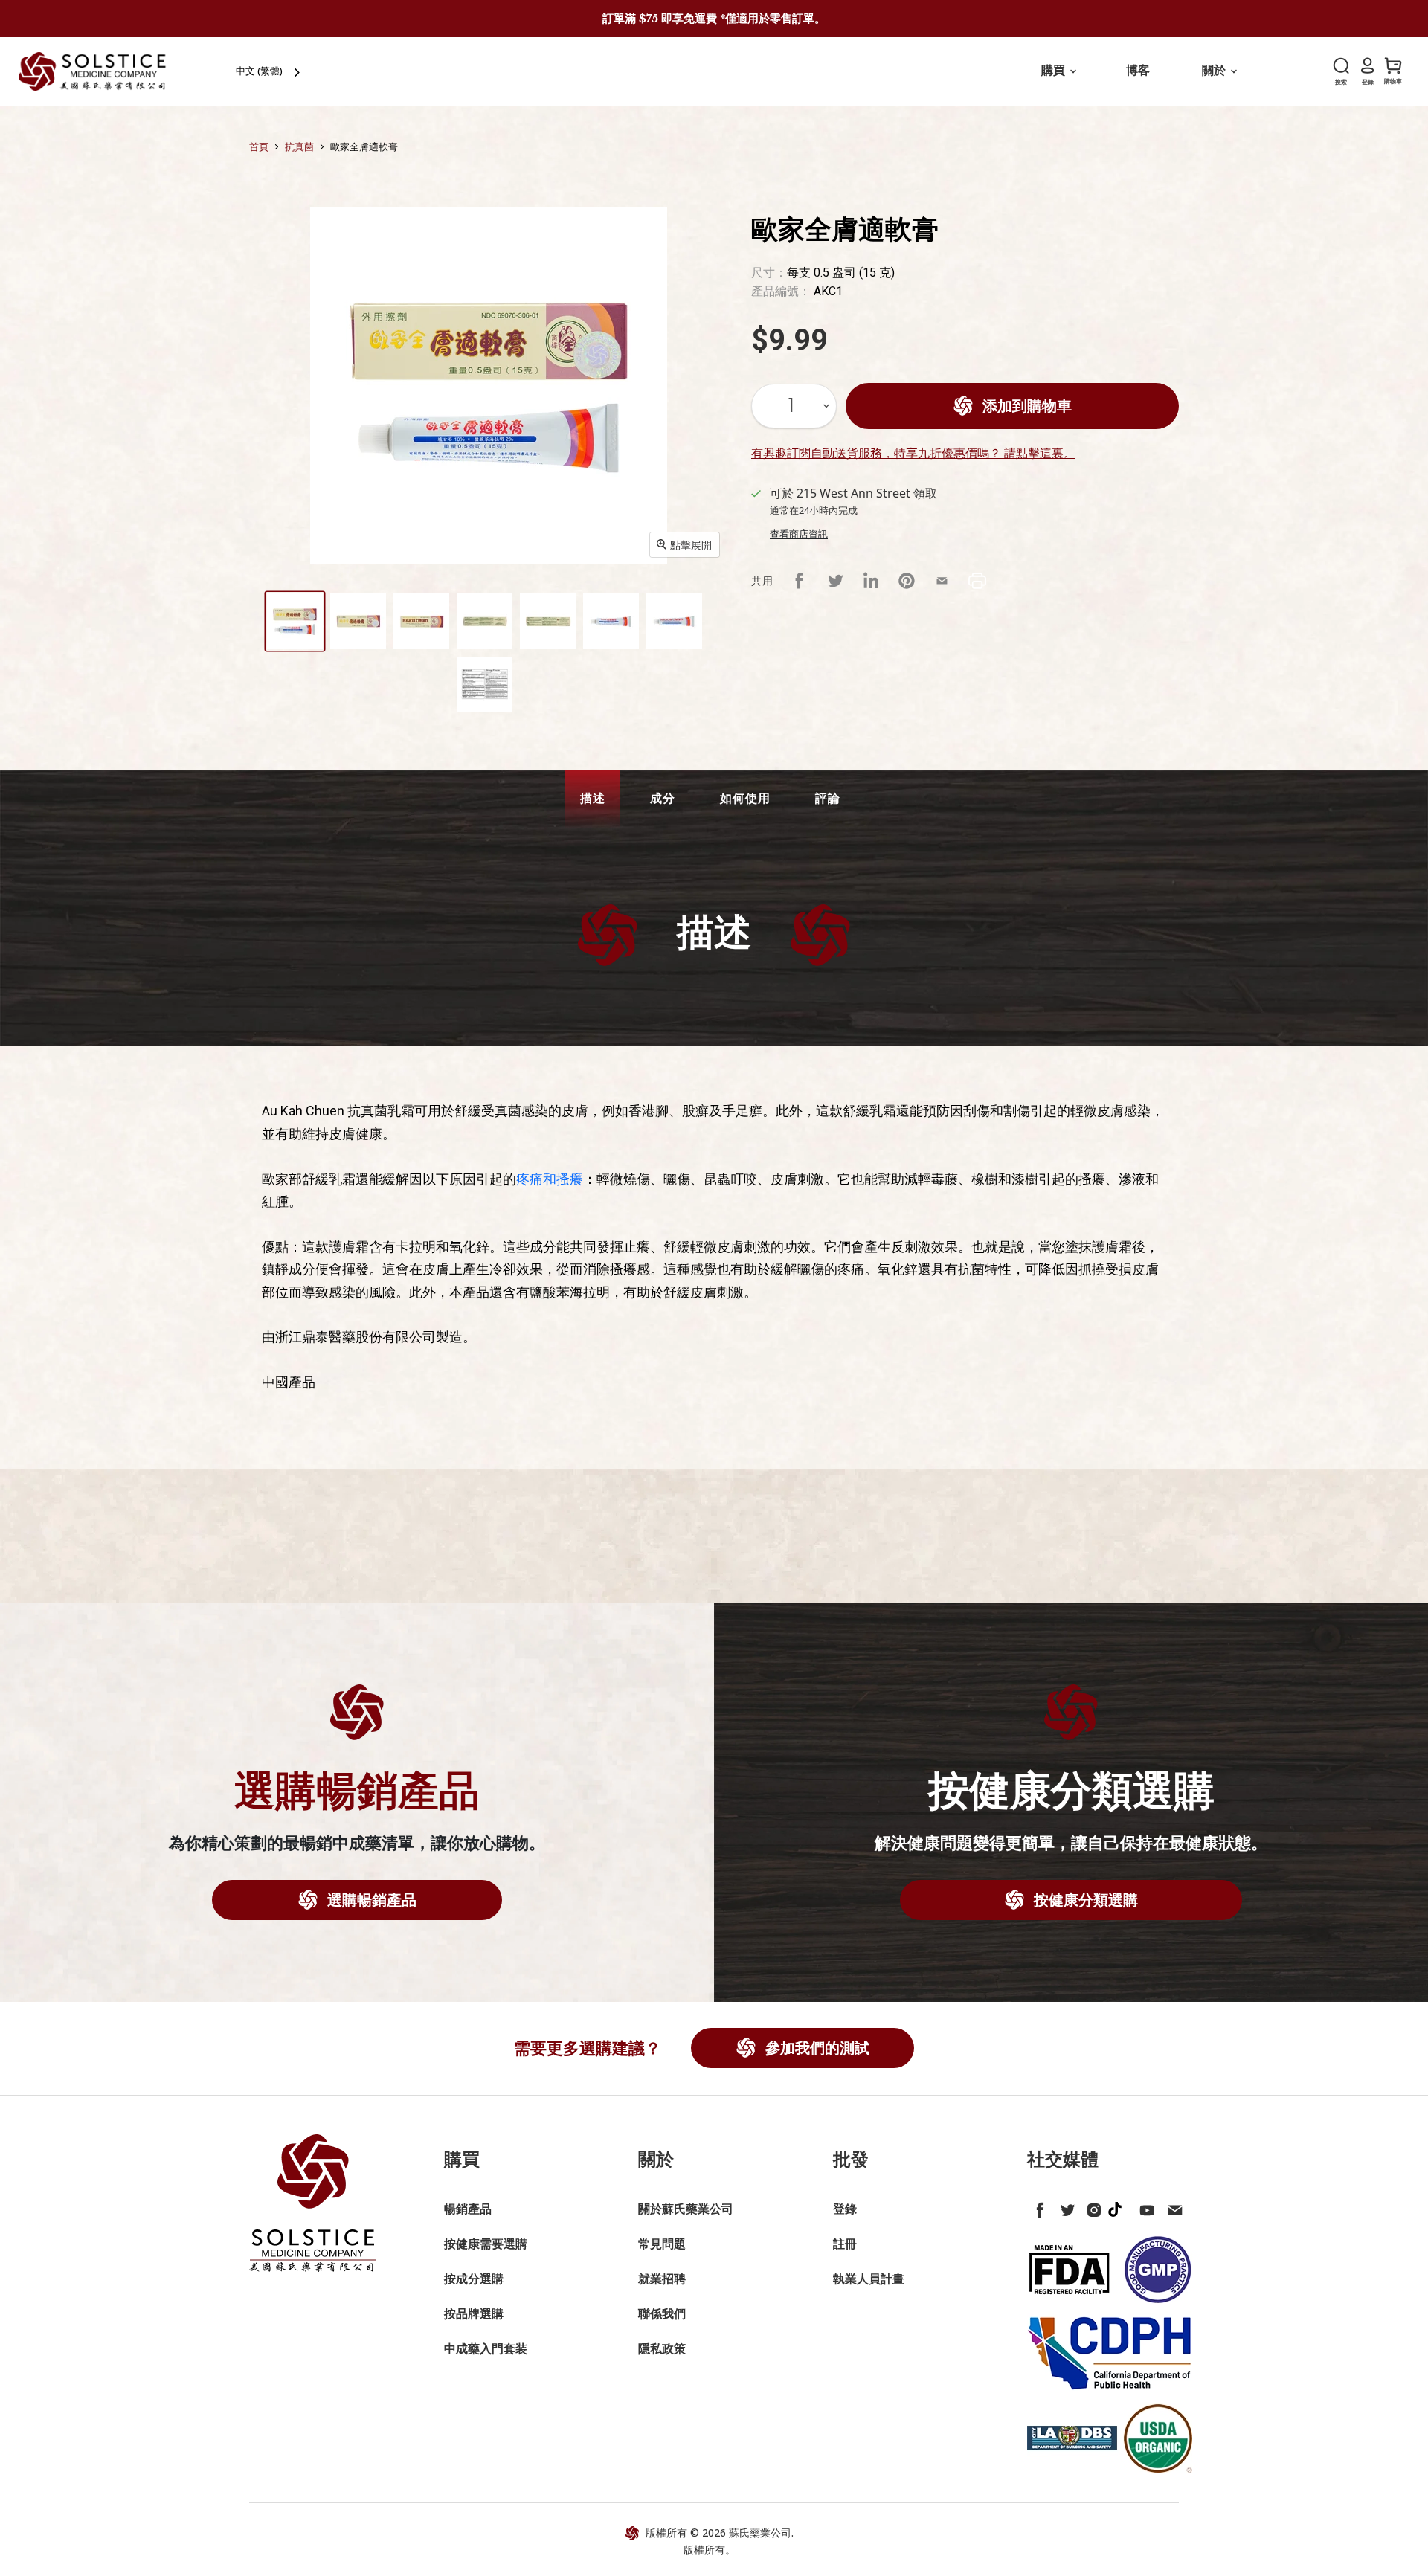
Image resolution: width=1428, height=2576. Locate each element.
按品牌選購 (474, 2313)
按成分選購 (474, 2279)
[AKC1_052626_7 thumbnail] (674, 621)
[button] (593, 799)
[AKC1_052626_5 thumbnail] (548, 621)
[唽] (1064, 2207)
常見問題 (662, 2244)
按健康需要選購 (486, 2244)
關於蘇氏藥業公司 (686, 2209)
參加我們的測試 (816, 2048)
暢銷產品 (468, 2209)
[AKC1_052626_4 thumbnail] (485, 621)
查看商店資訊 (799, 534)
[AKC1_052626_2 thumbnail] (358, 621)
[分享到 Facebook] (800, 581)
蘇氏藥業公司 (760, 2532)
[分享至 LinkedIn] (871, 581)
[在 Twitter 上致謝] (835, 581)
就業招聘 (662, 2279)
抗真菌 (299, 147)
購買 (1055, 70)
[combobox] (269, 71)
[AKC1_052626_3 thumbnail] (421, 621)
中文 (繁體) (259, 71)
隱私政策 (662, 2348)
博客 (1138, 70)
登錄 (845, 2209)
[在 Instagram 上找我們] (1091, 2207)
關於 (1215, 70)
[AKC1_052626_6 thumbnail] (611, 621)
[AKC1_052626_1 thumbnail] (295, 621)
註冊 (845, 2244)
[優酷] (1145, 2207)
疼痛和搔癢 (550, 1179)
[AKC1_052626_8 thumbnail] (485, 685)
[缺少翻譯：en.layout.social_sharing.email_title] (942, 581)
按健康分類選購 (1084, 1900)
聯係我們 (662, 2313)
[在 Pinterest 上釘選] (907, 581)
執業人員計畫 (869, 2279)
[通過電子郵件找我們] (1171, 2207)
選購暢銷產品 (370, 1900)
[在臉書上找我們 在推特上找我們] (1038, 2207)
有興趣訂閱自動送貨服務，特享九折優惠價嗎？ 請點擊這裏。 (913, 453)
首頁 (259, 147)
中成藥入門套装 (486, 2348)
